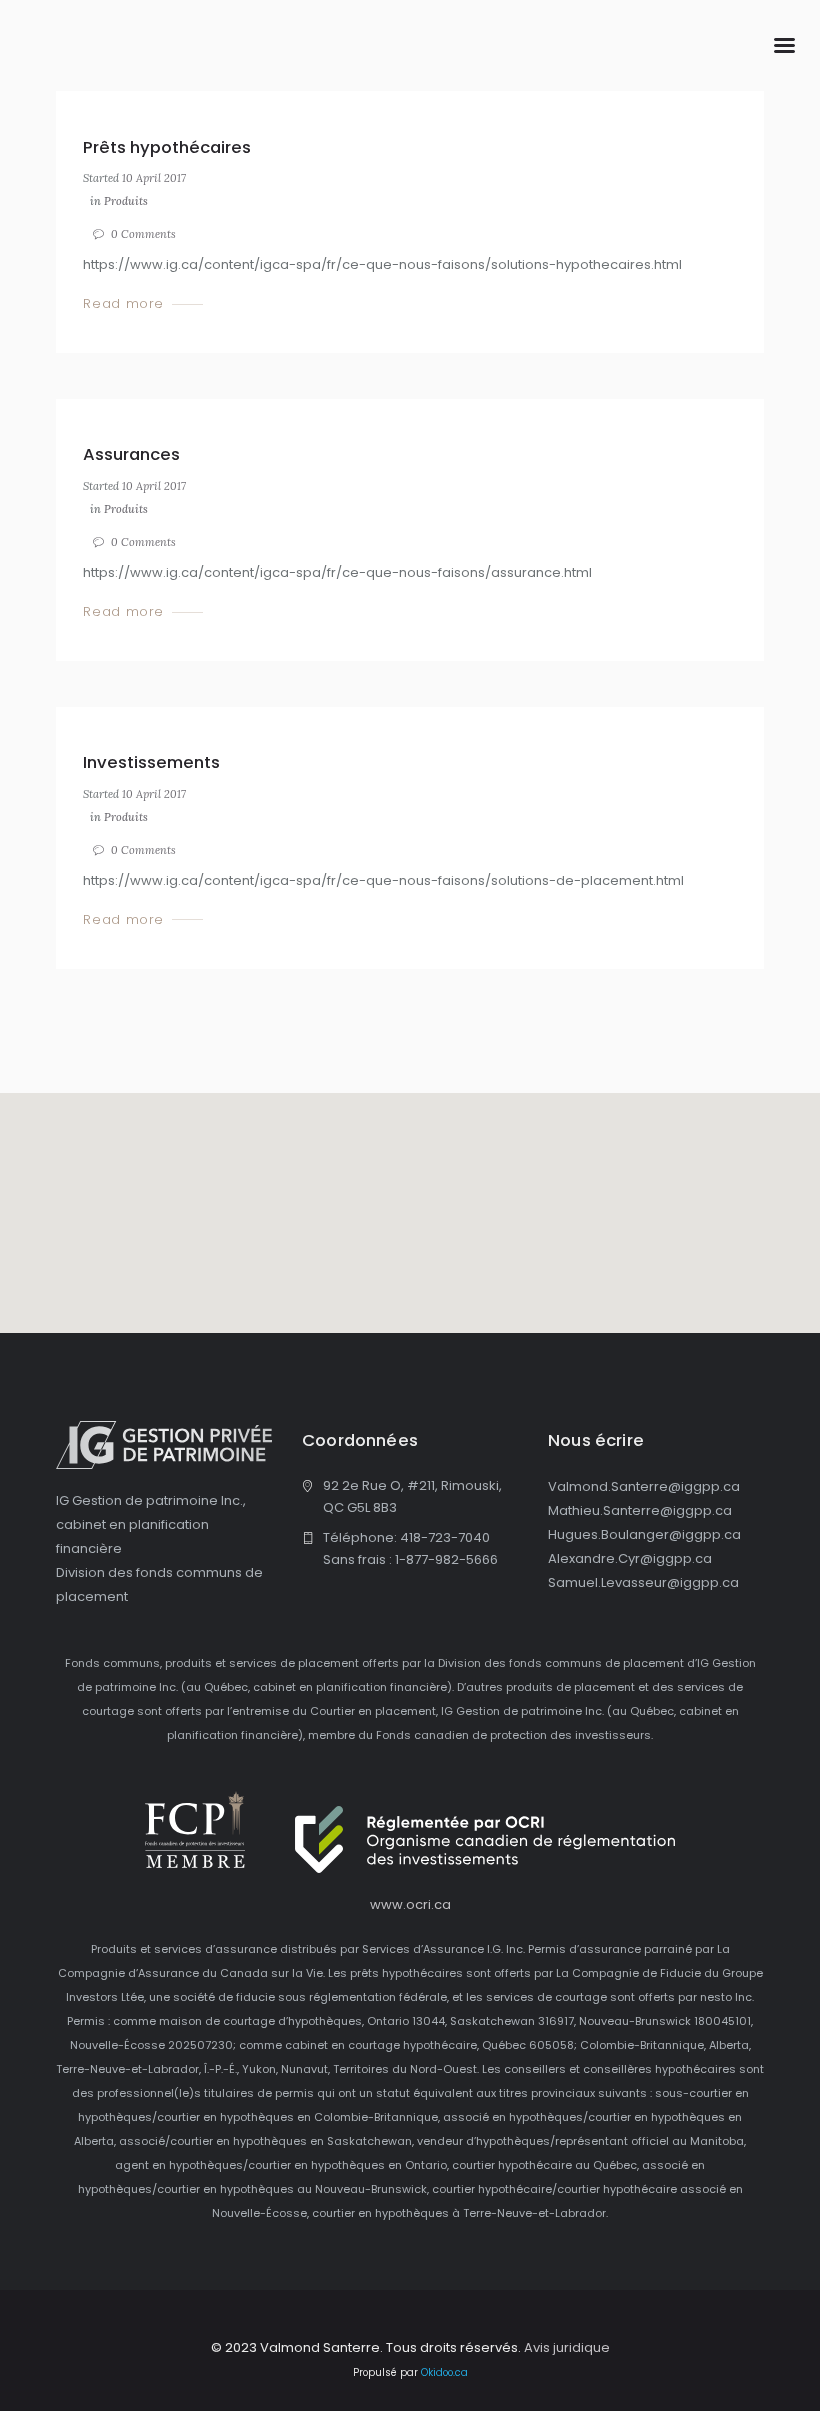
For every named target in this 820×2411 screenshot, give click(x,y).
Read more (123, 304)
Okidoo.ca (444, 2372)
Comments (143, 234)
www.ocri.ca (410, 1904)
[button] (410, 1201)
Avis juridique (567, 2347)
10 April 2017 (154, 178)
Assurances (131, 454)
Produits (126, 201)
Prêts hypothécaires (167, 147)
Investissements (151, 762)
